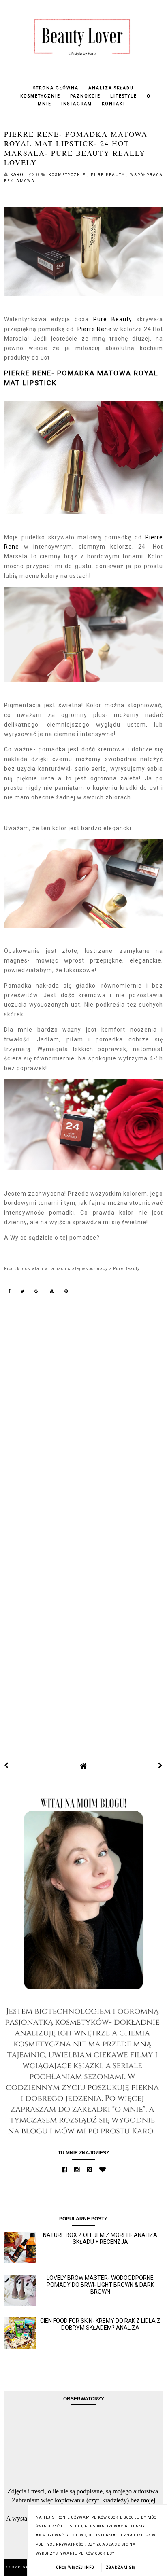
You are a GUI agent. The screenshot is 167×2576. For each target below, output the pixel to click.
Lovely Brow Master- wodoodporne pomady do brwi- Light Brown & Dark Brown (100, 2285)
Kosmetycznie (40, 96)
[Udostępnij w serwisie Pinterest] (66, 1293)
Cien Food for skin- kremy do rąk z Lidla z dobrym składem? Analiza (100, 2324)
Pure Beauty (109, 175)
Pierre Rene (94, 329)
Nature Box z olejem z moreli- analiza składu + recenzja (100, 2238)
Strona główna (56, 88)
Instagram (77, 104)
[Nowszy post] (6, 1766)
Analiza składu (111, 88)
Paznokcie (85, 96)
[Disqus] (83, 1417)
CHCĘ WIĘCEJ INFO (75, 2568)
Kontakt (114, 104)
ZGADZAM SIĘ (121, 2568)
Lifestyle (124, 96)
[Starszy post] (161, 1766)
